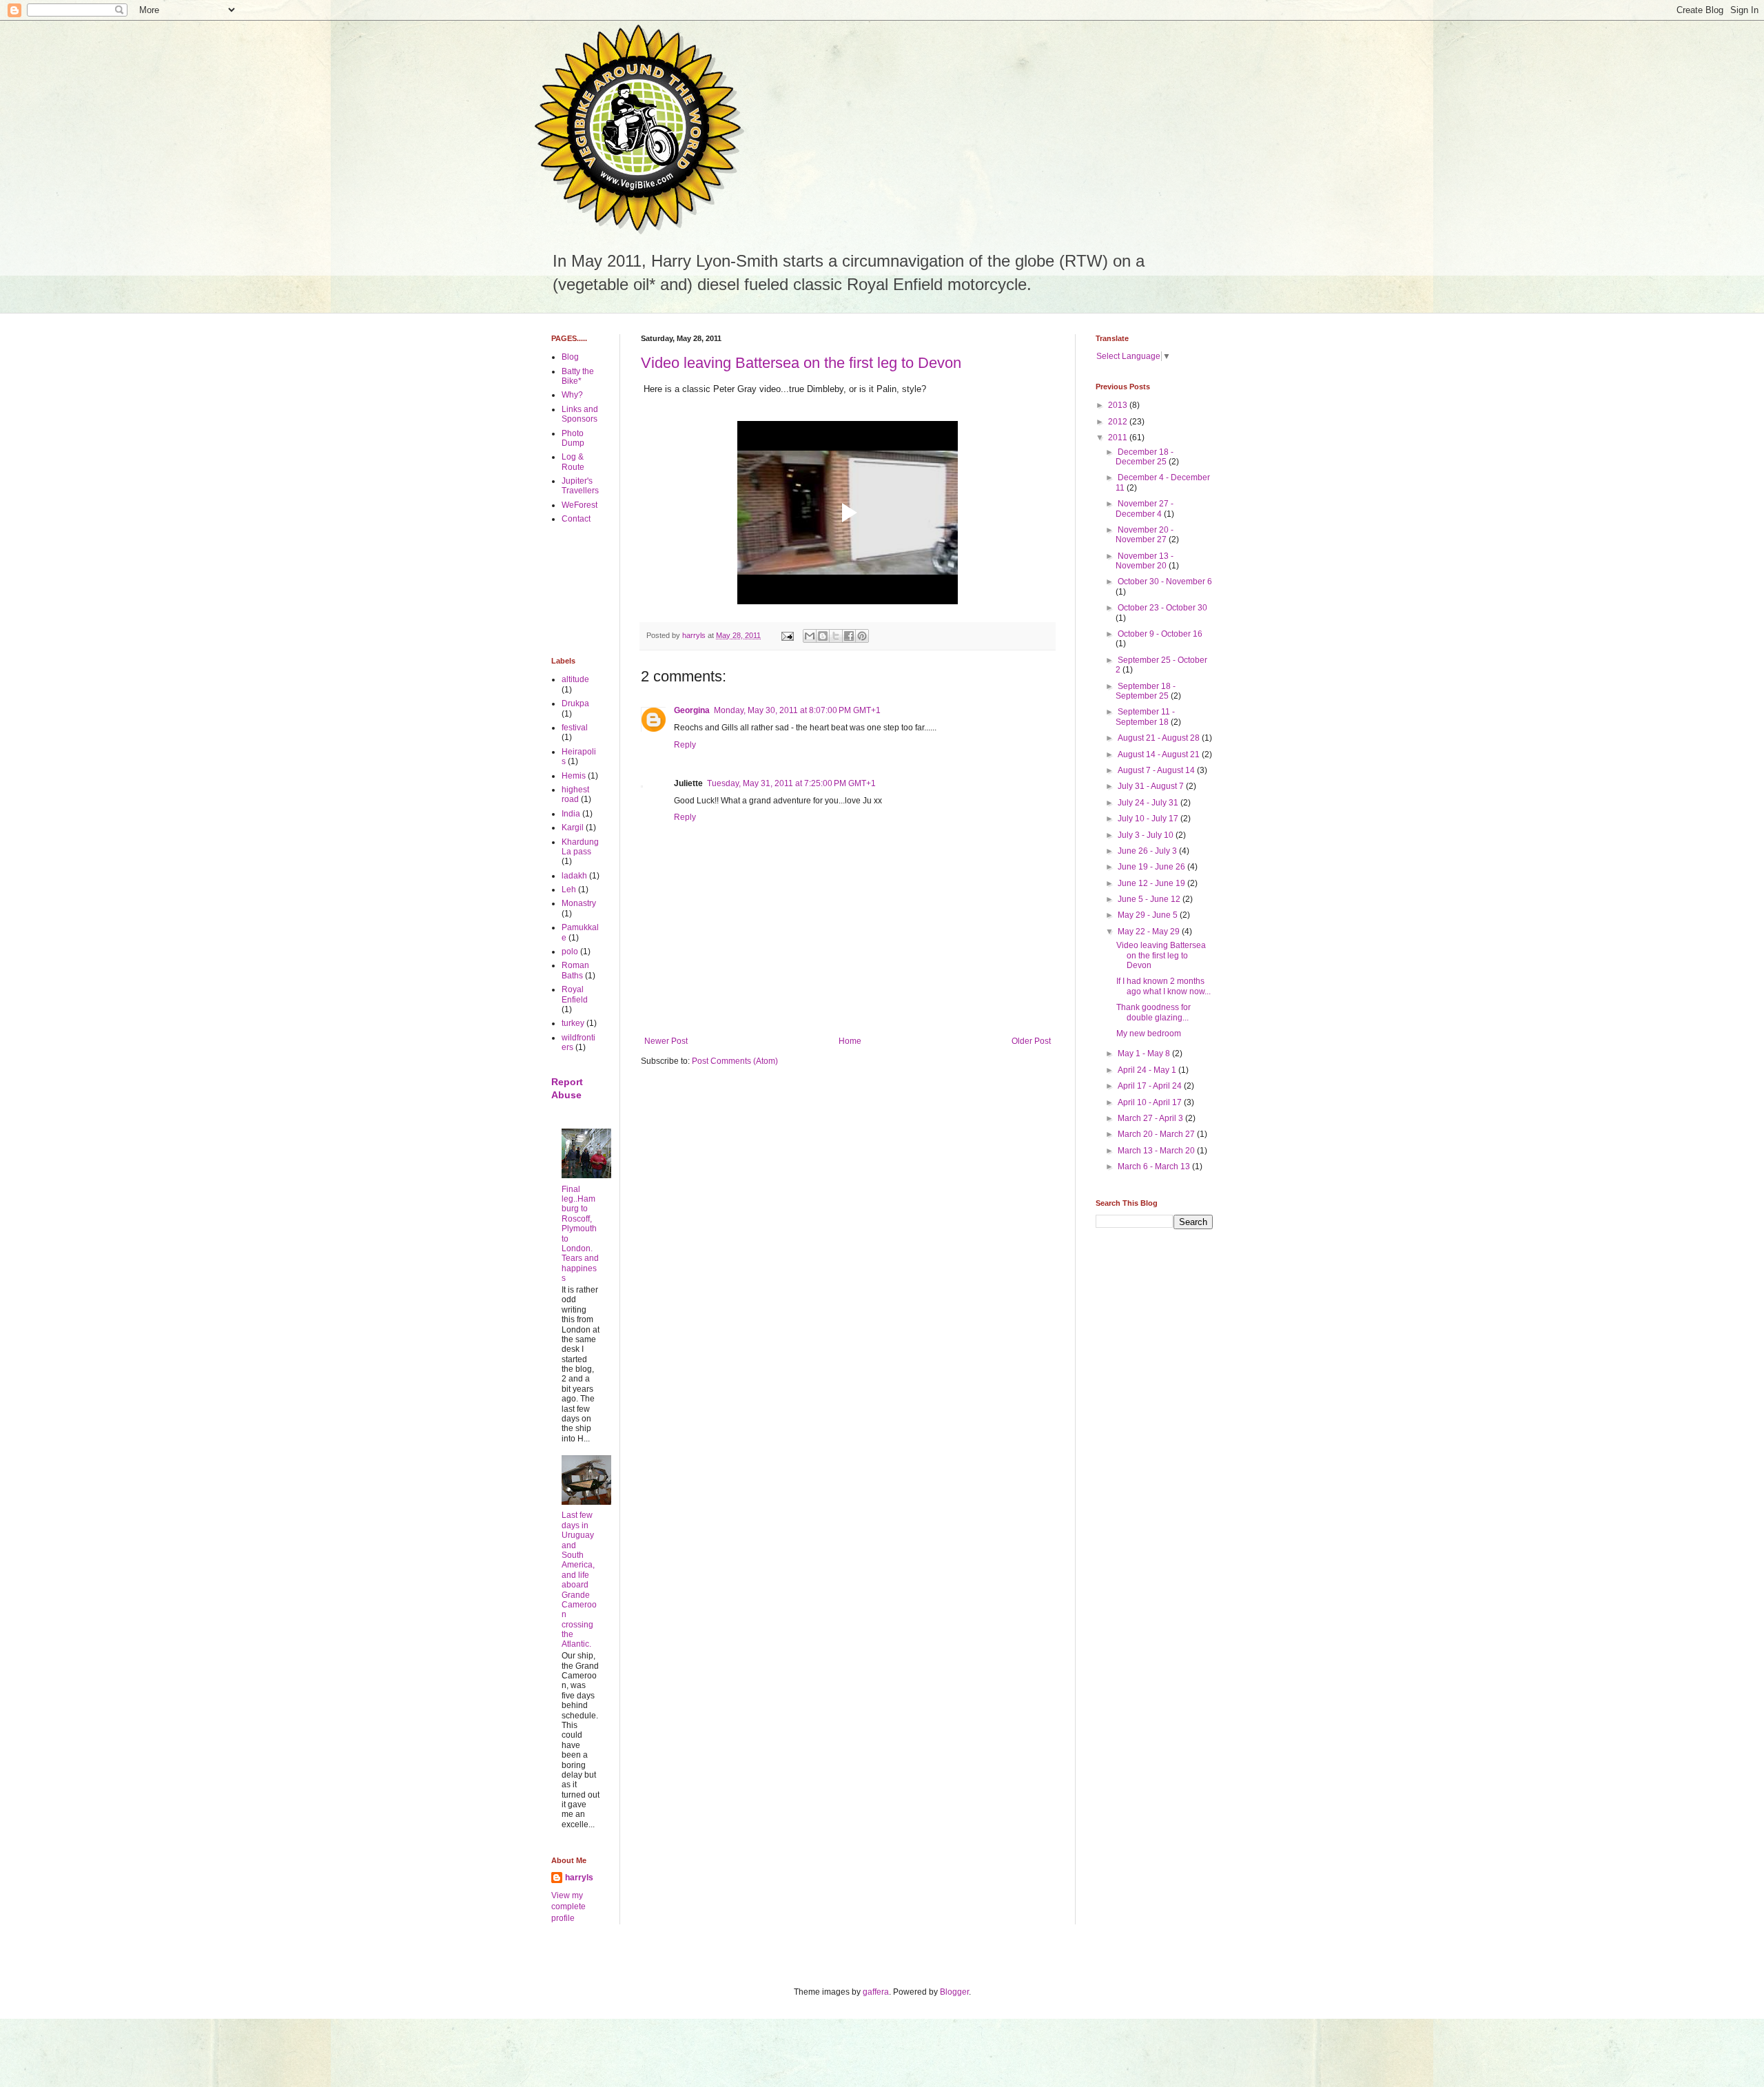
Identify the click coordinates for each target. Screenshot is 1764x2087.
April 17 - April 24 (1151, 1086)
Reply (685, 745)
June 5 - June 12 (1150, 899)
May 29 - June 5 (1149, 915)
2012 (1119, 422)
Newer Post (666, 1041)
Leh (569, 890)
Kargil (573, 827)
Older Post (1031, 1041)
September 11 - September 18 (1145, 717)
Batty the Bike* (578, 376)
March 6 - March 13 (1155, 1166)
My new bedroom (1149, 1034)
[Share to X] (836, 636)
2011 (1119, 438)
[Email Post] (787, 635)
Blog (570, 357)
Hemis (574, 776)
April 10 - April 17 (1151, 1102)
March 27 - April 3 (1151, 1118)
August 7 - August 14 (1157, 770)
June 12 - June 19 (1152, 883)
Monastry (579, 903)
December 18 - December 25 (1145, 457)
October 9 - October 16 (1160, 634)
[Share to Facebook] (849, 636)
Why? (572, 395)
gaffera (876, 1992)
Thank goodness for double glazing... (1153, 1012)
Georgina (692, 710)
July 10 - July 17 (1149, 819)
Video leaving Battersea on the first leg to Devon (801, 363)
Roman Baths (575, 970)
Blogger (954, 1992)
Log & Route (573, 462)
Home (850, 1041)
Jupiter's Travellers (580, 486)
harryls (579, 1878)
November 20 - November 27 (1145, 535)
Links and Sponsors (580, 414)
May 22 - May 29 (1150, 932)
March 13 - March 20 (1157, 1151)
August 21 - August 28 (1160, 738)
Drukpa (575, 703)
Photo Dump (573, 438)
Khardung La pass (580, 847)
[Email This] (810, 636)
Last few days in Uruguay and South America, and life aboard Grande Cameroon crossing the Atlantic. (579, 1580)
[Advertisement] (594, 590)
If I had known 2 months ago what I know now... (1163, 986)
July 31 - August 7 (1152, 786)
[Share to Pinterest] (862, 636)
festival (575, 728)
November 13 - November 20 (1145, 561)
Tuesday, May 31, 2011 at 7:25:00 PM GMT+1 (791, 783)
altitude (575, 679)
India (571, 814)
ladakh (574, 876)
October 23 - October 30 (1162, 608)
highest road (575, 794)
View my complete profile (568, 1907)
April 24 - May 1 (1148, 1070)
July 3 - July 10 (1147, 835)
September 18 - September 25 (1146, 691)
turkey (573, 1023)
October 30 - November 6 (1165, 582)
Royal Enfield (575, 994)
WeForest (580, 505)
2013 (1119, 405)
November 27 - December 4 (1145, 508)
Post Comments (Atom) (735, 1061)
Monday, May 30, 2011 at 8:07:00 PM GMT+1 (797, 710)
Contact (576, 519)
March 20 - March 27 (1157, 1134)
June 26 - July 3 (1148, 851)
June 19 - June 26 (1152, 867)
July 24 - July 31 (1149, 803)
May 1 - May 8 (1145, 1053)
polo (570, 952)
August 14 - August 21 (1160, 754)
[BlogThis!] (823, 636)
